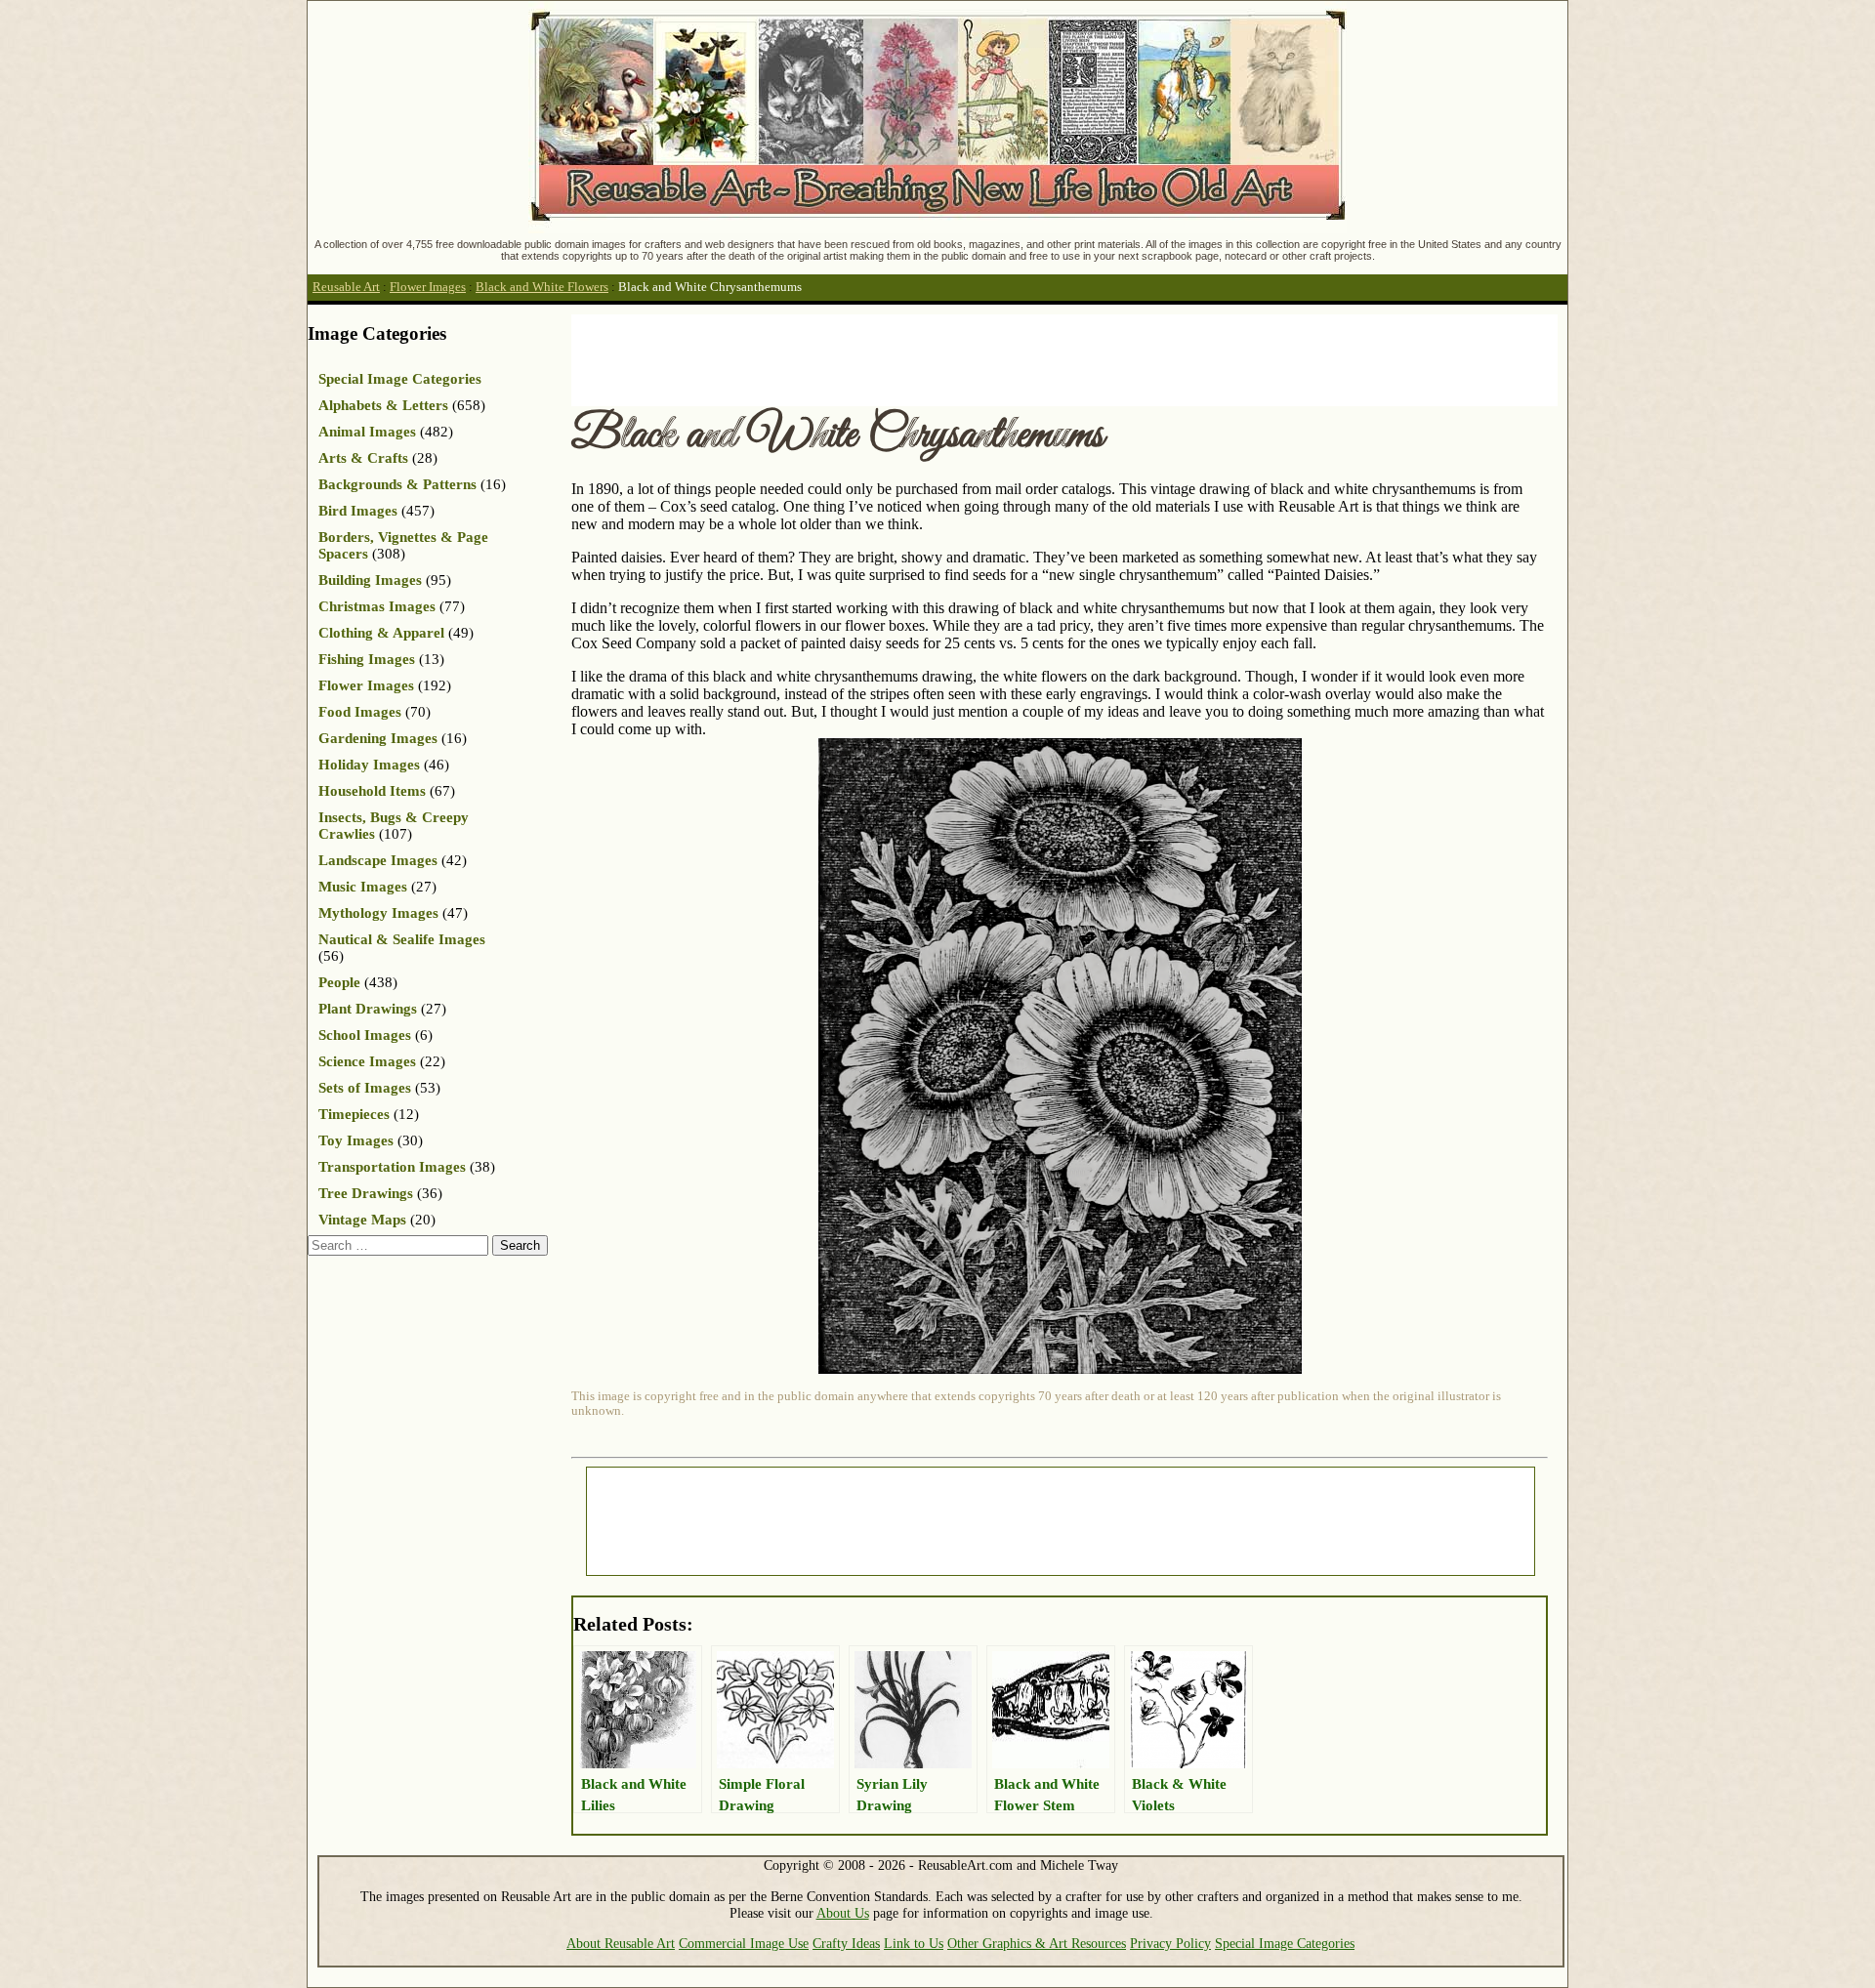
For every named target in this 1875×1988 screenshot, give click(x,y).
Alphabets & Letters (383, 405)
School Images (365, 1035)
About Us (843, 1913)
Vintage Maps (362, 1220)
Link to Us (914, 1943)
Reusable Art (346, 287)
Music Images (363, 887)
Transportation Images (392, 1167)
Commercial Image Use (744, 1943)
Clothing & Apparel (381, 633)
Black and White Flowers (542, 287)
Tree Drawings (366, 1193)
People (339, 982)
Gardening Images (378, 738)
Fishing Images (367, 659)
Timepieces (354, 1114)
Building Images (370, 580)
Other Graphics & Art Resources (1037, 1943)
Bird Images (358, 511)
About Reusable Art (621, 1943)
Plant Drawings (368, 1009)
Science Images (367, 1061)
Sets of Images (365, 1088)
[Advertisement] (927, 358)
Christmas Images (377, 606)
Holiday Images (369, 765)
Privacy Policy (1170, 1943)
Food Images (360, 712)
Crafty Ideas (846, 1943)
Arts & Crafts (363, 458)
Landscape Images (378, 860)
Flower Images (428, 287)
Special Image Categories (400, 379)
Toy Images (356, 1140)
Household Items (372, 791)
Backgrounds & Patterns (397, 484)
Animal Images (367, 432)
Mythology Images (378, 913)
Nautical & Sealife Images (402, 939)
